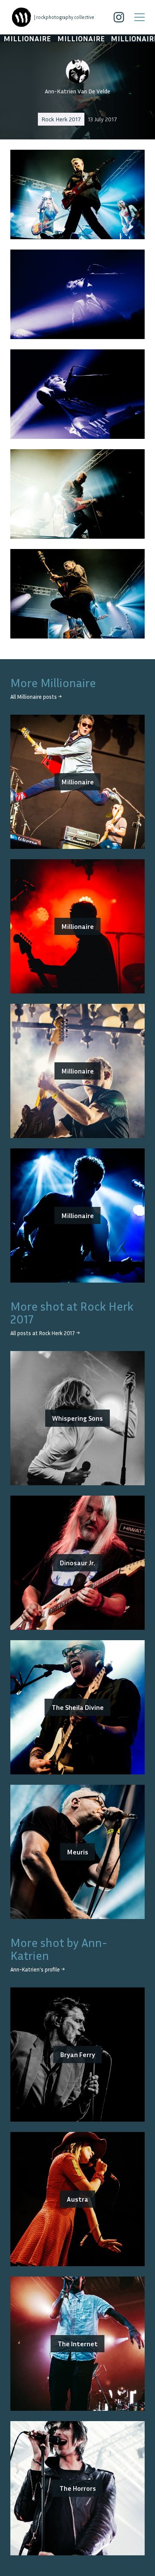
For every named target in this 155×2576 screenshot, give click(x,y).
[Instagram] (119, 17)
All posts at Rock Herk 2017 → (45, 1333)
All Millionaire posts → (36, 697)
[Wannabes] (22, 17)
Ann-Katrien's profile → (37, 1970)
